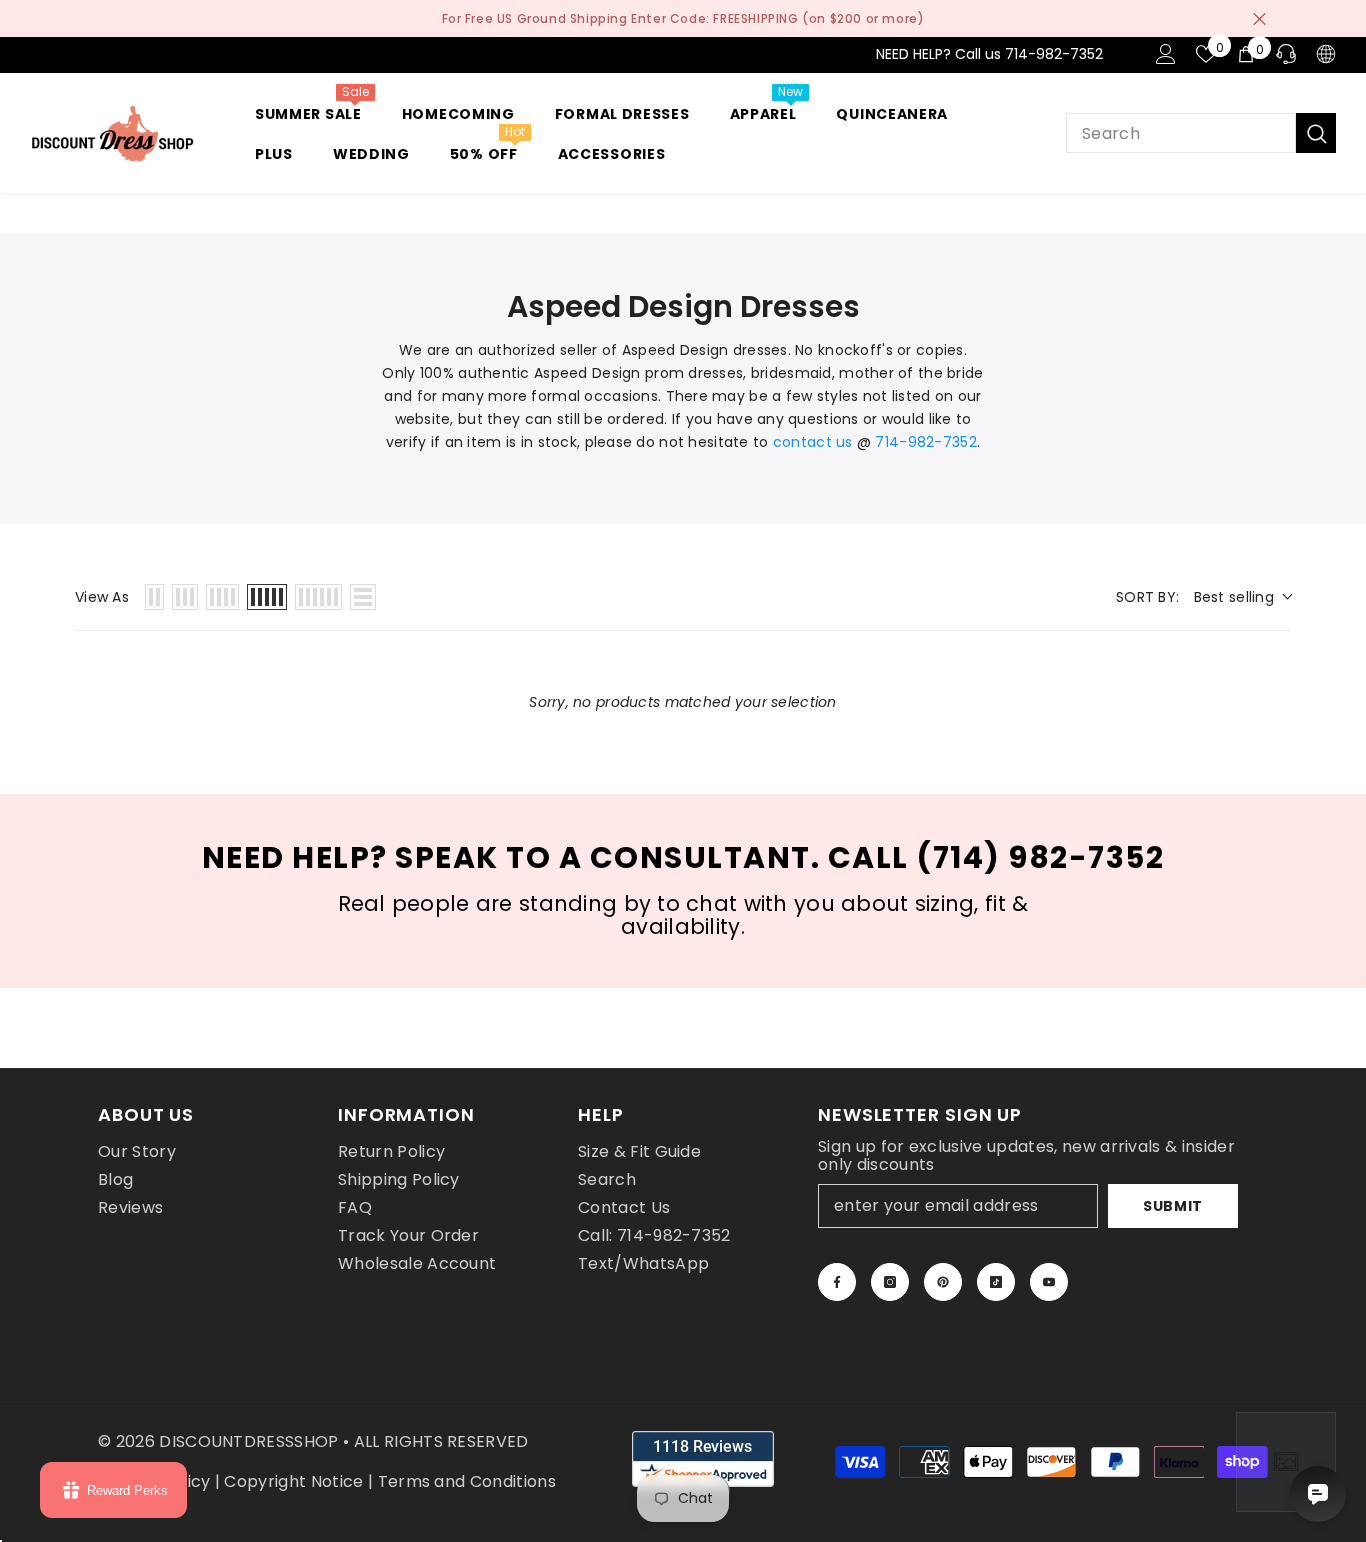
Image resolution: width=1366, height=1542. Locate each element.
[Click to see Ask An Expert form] (1286, 1462)
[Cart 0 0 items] (1246, 54)
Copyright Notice (293, 1481)
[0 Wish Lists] (1206, 54)
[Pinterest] (943, 1282)
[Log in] (1166, 54)
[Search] (1201, 133)
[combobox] (1181, 133)
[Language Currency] (1326, 54)
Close (1259, 18)
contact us (813, 442)
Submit (1173, 1206)
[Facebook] (837, 1282)
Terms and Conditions (467, 1481)
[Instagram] (890, 1282)
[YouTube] (1049, 1282)
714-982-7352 (925, 442)
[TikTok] (996, 1282)
